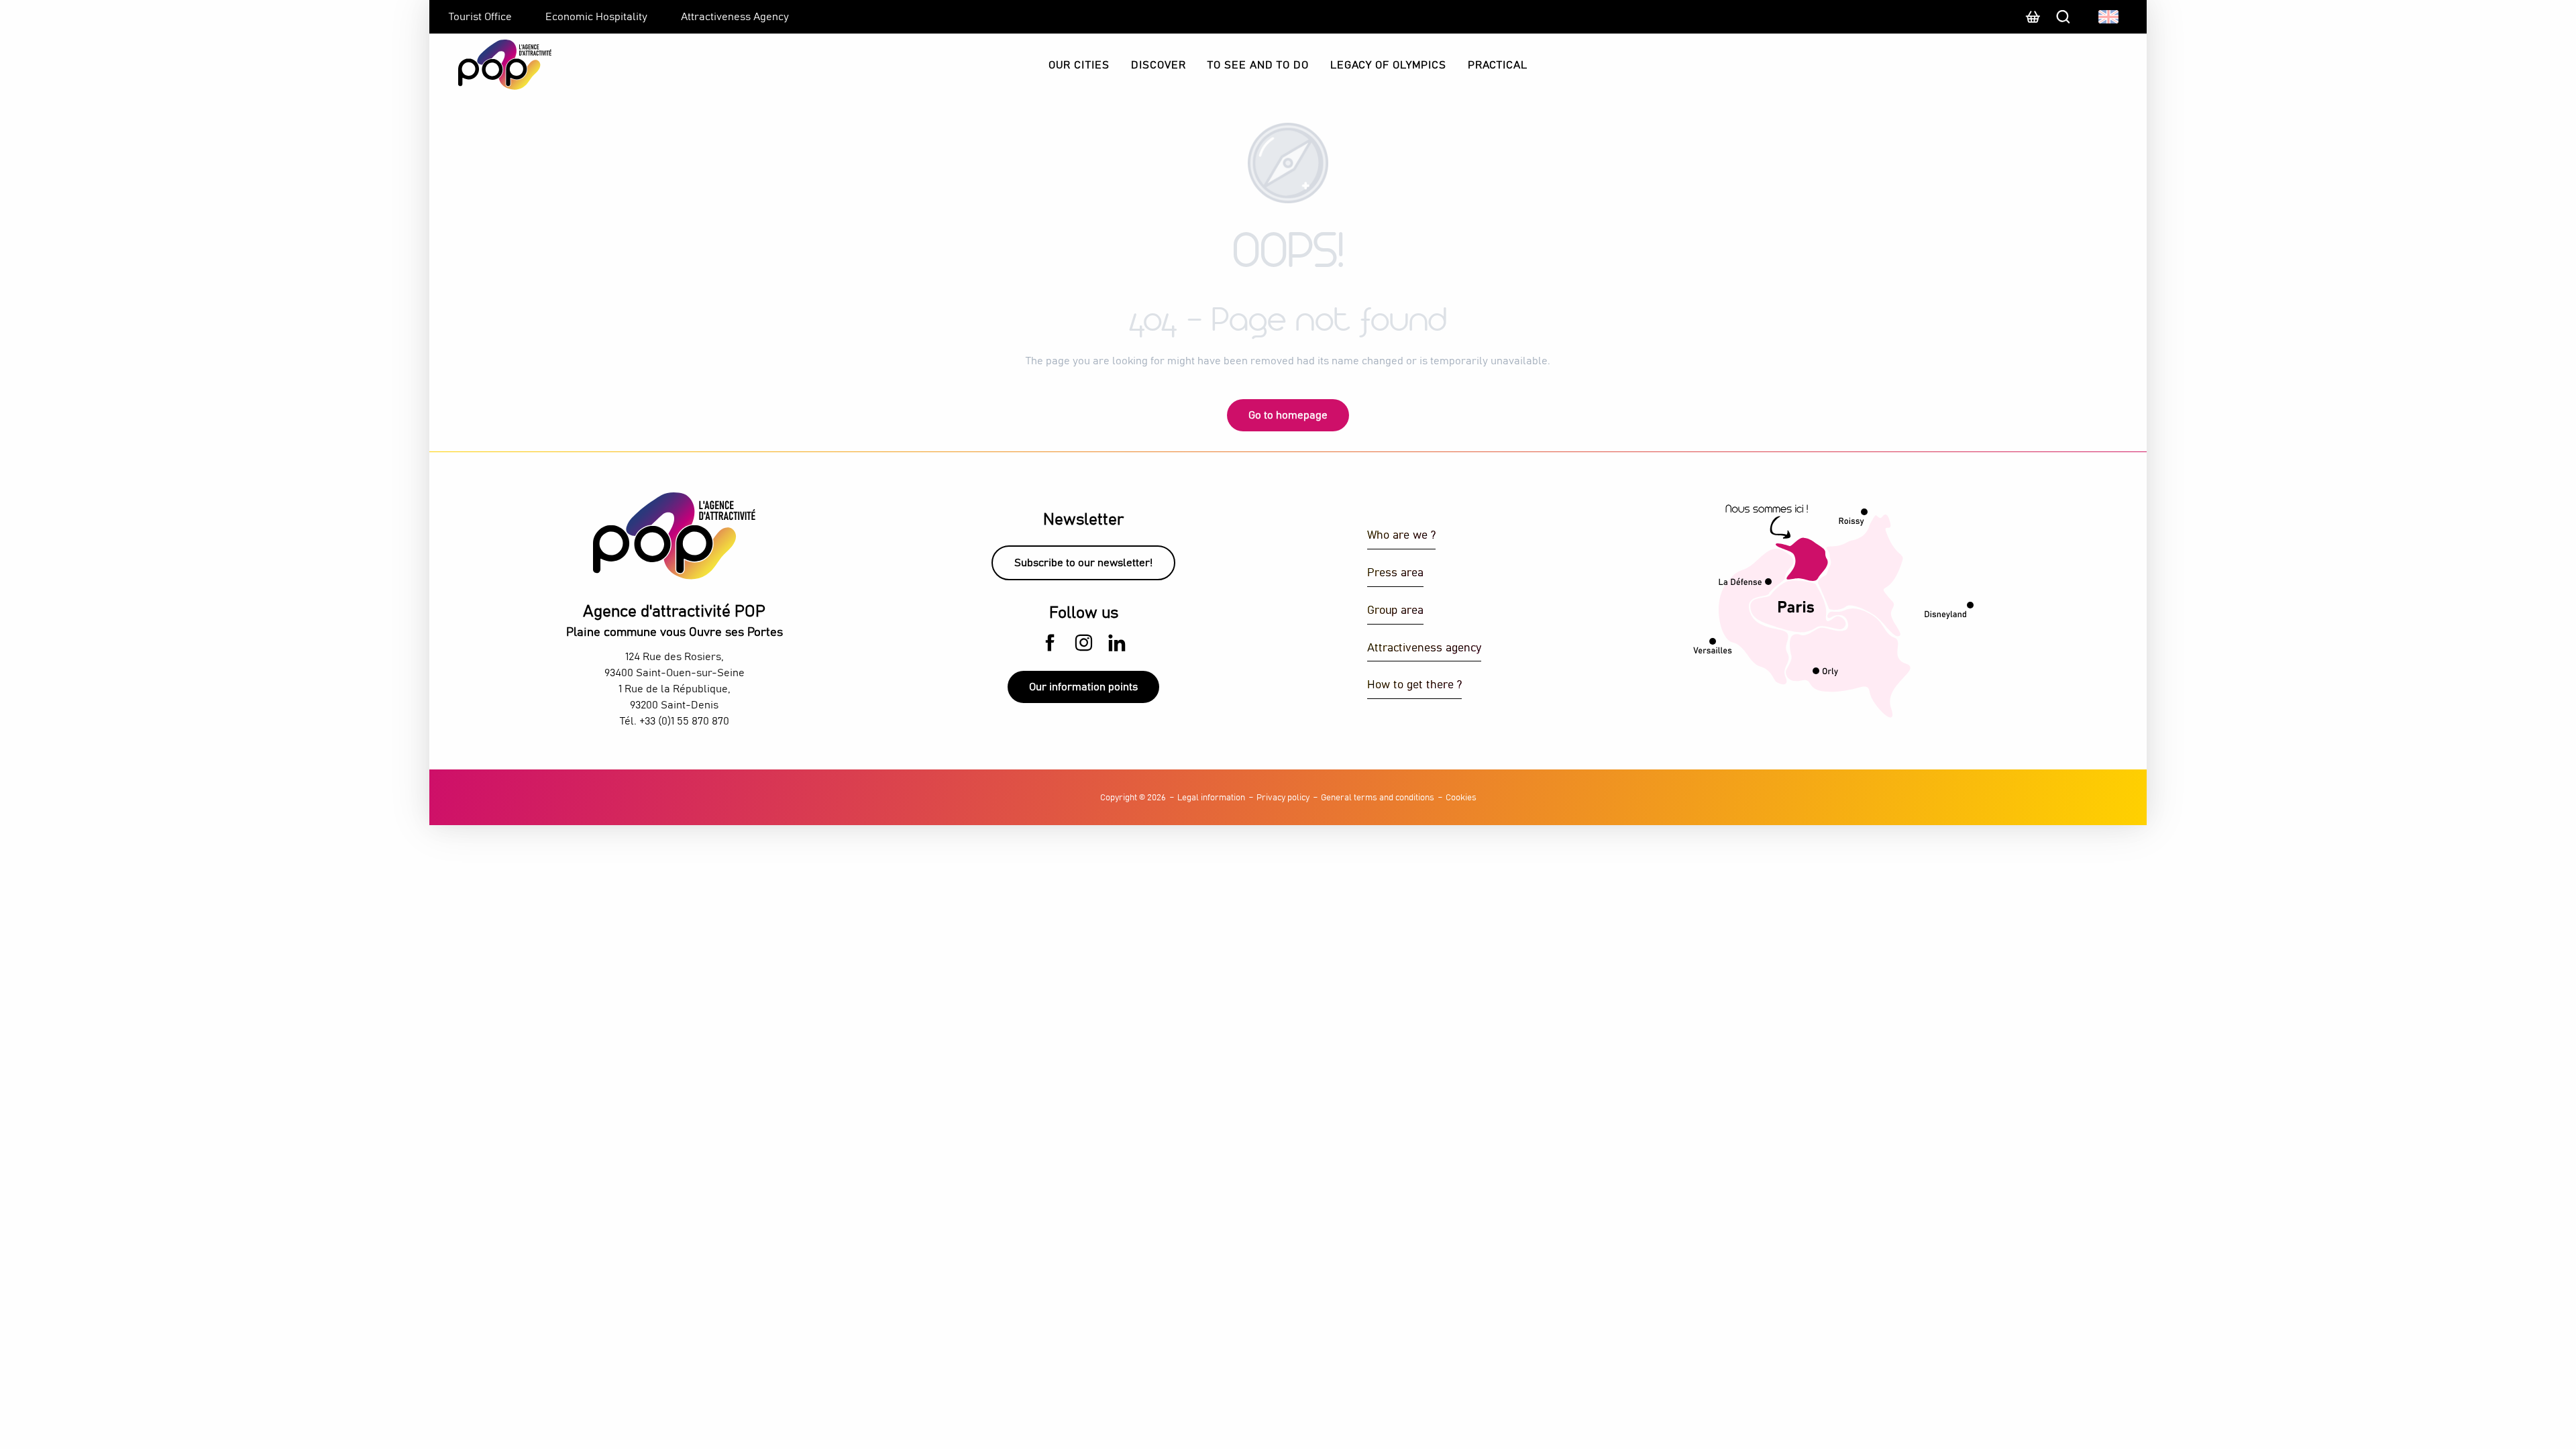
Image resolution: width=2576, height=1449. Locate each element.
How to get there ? (1414, 685)
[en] (2109, 17)
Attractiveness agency (1424, 648)
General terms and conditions (1378, 798)
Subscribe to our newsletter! (1083, 563)
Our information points (1083, 687)
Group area (1395, 611)
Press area (1395, 573)
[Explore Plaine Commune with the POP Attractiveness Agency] (488, 65)
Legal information (1211, 798)
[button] (2109, 17)
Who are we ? (1401, 536)
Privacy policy (1283, 798)
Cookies (1461, 798)
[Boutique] (2033, 23)
